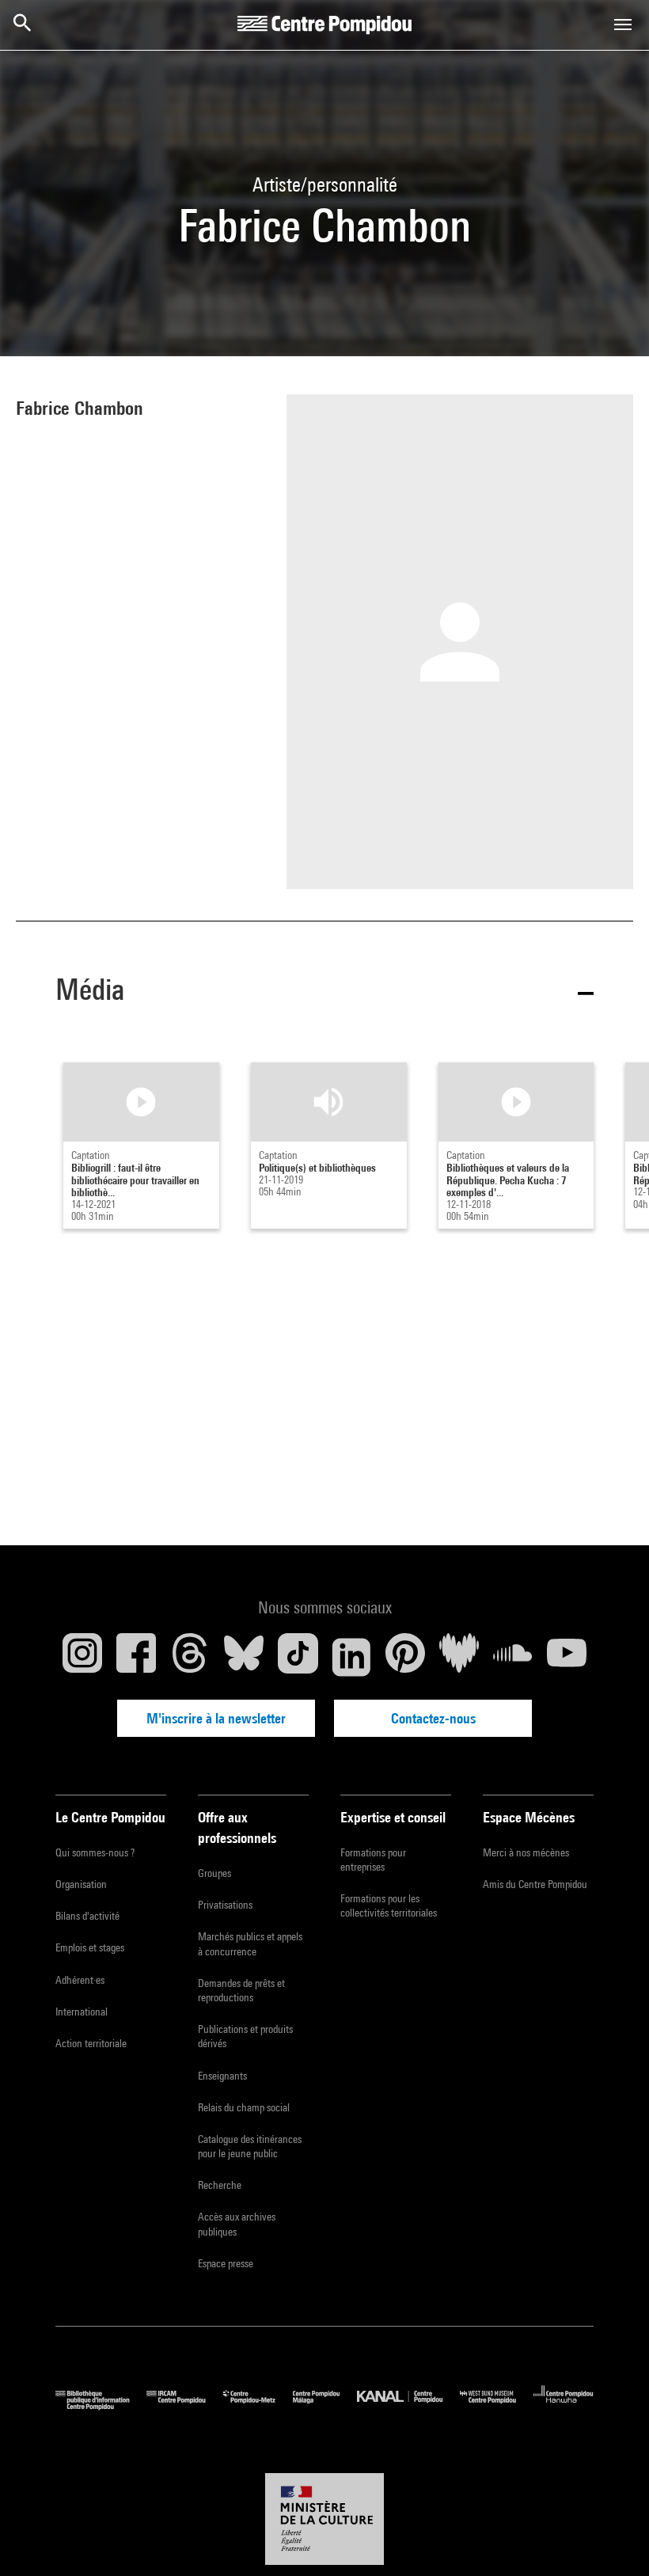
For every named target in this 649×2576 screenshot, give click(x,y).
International (82, 2012)
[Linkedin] (351, 1657)
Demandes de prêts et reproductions (241, 1990)
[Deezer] (459, 1657)
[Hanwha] (564, 2406)
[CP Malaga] (325, 2406)
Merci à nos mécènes (526, 1852)
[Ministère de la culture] (324, 2519)
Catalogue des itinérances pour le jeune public (250, 2146)
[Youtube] (567, 1657)
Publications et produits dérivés (245, 2036)
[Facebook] (136, 1657)
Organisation (81, 1884)
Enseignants (222, 2076)
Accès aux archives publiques (237, 2224)
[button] (324, 992)
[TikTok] (298, 1657)
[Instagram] (82, 1657)
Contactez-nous (433, 1718)
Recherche (220, 2185)
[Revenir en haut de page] (612, 2539)
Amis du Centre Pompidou (535, 1884)
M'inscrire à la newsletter (216, 1718)
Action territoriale (91, 2043)
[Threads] (190, 1657)
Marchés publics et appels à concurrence (250, 1943)
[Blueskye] (244, 1657)
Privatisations (225, 1905)
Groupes (214, 1873)
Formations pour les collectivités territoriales (389, 1905)
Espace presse (226, 2263)
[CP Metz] (258, 2406)
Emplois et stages (90, 1947)
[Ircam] (184, 2406)
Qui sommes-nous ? (95, 1852)
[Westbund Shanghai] (497, 2406)
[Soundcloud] (513, 1657)
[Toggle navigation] (623, 25)
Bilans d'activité (87, 1916)
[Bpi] (101, 2406)
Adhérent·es (80, 1980)
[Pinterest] (405, 1657)
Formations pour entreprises (373, 1860)
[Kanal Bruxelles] (408, 2406)
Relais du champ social (244, 2107)
